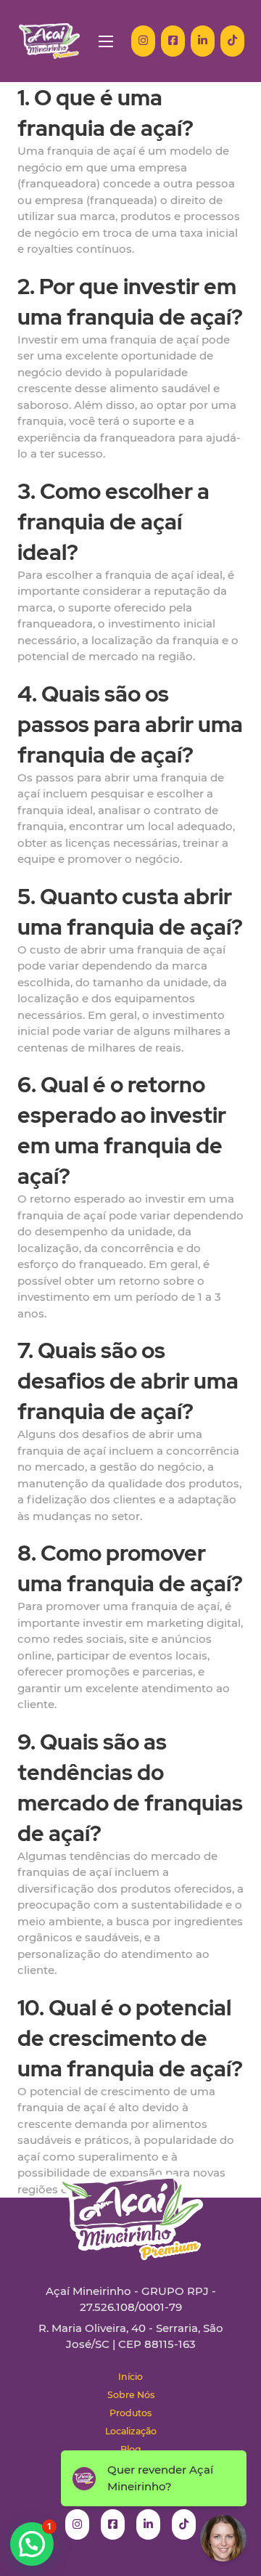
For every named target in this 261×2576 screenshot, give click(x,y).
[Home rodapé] (130, 2206)
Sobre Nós (131, 2395)
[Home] (49, 41)
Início (130, 2377)
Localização (131, 2431)
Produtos (130, 2413)
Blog (131, 2449)
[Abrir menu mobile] (106, 41)
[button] (32, 2544)
